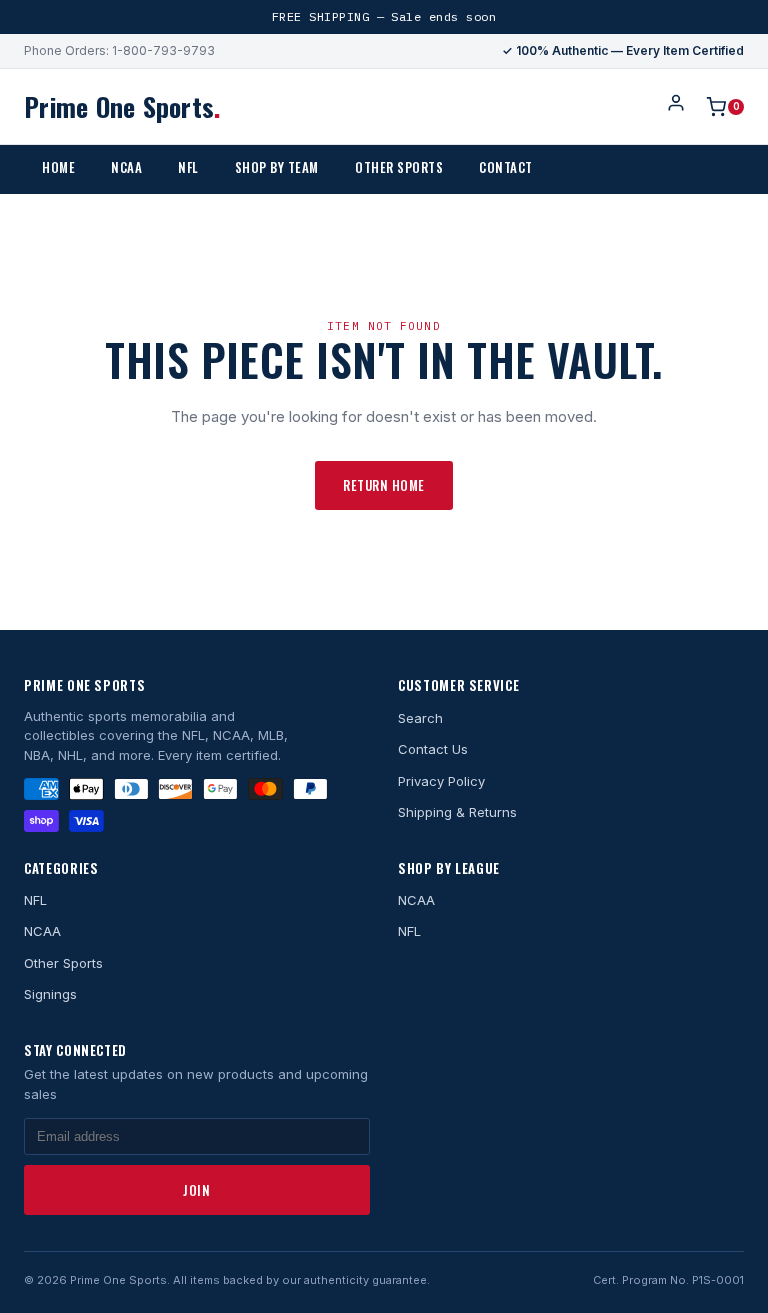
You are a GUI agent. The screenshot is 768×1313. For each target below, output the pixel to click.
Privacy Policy (441, 781)
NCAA (126, 167)
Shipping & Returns (457, 812)
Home (58, 167)
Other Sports (399, 167)
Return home (384, 485)
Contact (506, 167)
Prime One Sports (122, 106)
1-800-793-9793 (163, 50)
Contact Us (433, 749)
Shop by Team (277, 167)
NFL (188, 167)
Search (420, 718)
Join (196, 1190)
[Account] (676, 106)
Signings (50, 994)
